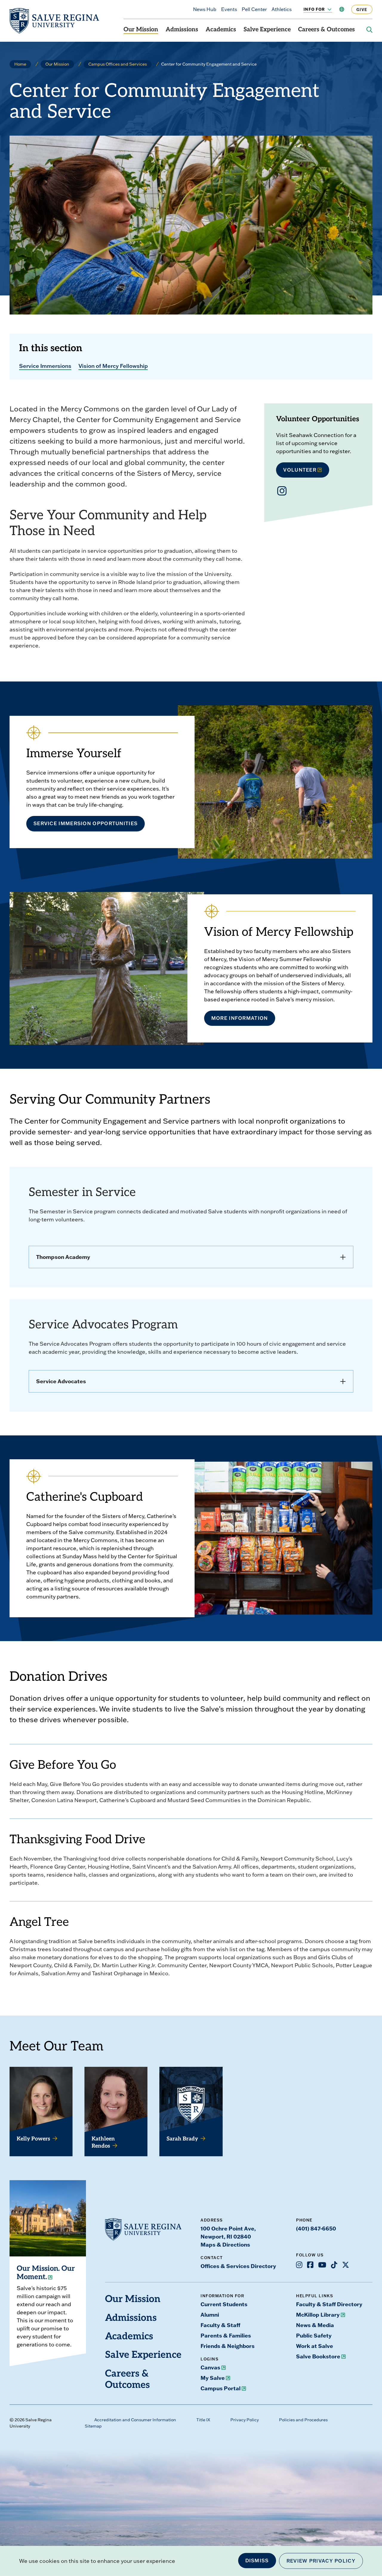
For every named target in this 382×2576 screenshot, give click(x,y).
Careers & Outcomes (326, 30)
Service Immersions (45, 366)
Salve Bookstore (318, 2356)
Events (229, 9)
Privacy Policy (245, 2420)
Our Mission (141, 30)
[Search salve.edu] (369, 30)
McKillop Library (318, 2315)
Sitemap (93, 2426)
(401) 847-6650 (316, 2228)
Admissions (182, 30)
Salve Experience (267, 30)
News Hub (205, 9)
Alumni (210, 2315)
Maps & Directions (225, 2244)
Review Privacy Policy (321, 2561)
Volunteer (300, 470)
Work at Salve (315, 2346)
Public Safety (314, 2335)
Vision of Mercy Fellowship (113, 366)
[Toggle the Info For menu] (326, 9)
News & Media (315, 2325)
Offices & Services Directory (238, 2266)
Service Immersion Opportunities (86, 823)
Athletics (282, 9)
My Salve (213, 2378)
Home (20, 64)
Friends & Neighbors (228, 2346)
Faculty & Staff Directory (329, 2304)
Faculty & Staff (220, 2325)
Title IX (203, 2420)
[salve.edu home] (54, 21)
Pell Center (254, 9)
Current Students (224, 2304)
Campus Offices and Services (118, 64)
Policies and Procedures (303, 2420)
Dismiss (257, 2560)
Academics (221, 30)
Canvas (210, 2367)
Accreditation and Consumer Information (135, 2420)
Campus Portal (221, 2388)
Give (362, 9)
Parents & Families (226, 2335)
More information (240, 1018)
